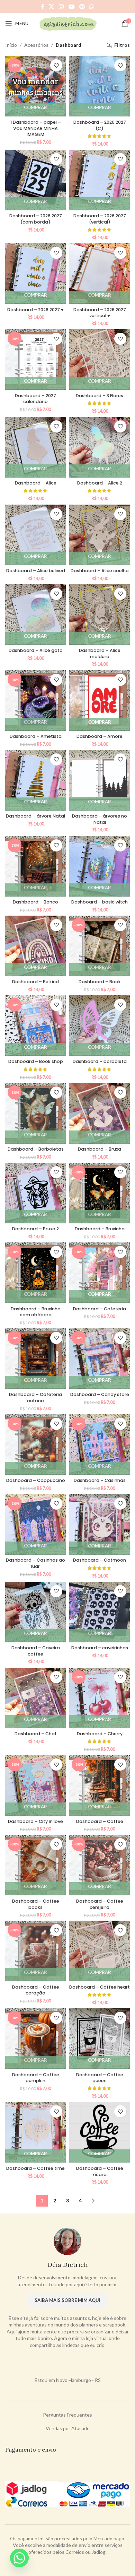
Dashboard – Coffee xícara (100, 2171)
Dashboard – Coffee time (35, 2168)
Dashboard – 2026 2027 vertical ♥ (100, 313)
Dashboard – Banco (35, 902)
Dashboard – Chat (36, 1734)
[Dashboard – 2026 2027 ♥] (35, 274)
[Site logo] (68, 23)
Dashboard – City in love (35, 1821)
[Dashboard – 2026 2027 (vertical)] (100, 180)
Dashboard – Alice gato (36, 650)
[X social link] (51, 7)
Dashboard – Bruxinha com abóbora (36, 1312)
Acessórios (36, 45)
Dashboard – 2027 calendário (35, 399)
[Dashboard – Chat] (35, 1698)
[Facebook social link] (42, 7)
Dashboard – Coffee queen (100, 2078)
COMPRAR (35, 107)
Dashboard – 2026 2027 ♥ (35, 310)
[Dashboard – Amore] (100, 701)
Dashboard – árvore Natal (35, 816)
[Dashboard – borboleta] (100, 1026)
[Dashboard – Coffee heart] (100, 1951)
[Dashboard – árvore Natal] (35, 780)
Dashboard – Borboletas (36, 1149)
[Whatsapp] (19, 2558)
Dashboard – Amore (100, 736)
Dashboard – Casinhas (100, 1480)
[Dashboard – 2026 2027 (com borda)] (35, 180)
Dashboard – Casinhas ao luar (35, 1563)
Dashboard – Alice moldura (100, 653)
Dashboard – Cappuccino (36, 1480)
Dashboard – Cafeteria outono (35, 1398)
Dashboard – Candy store (100, 1394)
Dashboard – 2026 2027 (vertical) (100, 219)
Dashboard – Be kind (35, 982)
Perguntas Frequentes (67, 2415)
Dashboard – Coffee (100, 1821)
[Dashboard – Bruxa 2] (35, 1193)
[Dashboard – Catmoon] (100, 1524)
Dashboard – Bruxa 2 (35, 1229)
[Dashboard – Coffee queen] (100, 2039)
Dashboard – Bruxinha (100, 1229)
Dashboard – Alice (36, 483)
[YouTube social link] (71, 7)
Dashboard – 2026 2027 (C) (100, 125)
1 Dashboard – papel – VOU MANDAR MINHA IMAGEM (36, 128)
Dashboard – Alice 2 (100, 483)
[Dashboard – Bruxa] (100, 1113)
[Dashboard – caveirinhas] (100, 1612)
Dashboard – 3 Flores (100, 396)
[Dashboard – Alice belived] (35, 535)
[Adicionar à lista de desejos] (56, 65)
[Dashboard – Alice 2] (100, 447)
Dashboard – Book (100, 982)
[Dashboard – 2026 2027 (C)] (100, 86)
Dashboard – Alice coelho (100, 571)
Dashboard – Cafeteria (100, 1309)
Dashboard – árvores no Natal (100, 819)
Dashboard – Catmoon (100, 1560)
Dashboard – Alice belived (36, 571)
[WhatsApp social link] (92, 7)
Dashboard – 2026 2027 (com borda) (36, 219)
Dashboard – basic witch (100, 902)
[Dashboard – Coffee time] (35, 2132)
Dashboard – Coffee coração (36, 1990)
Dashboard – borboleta (100, 1061)
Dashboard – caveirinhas (100, 1648)
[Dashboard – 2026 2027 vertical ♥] (100, 274)
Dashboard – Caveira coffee (36, 1651)
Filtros (122, 45)
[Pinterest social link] (82, 7)
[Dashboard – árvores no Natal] (100, 780)
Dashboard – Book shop (36, 1061)
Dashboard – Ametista (36, 736)
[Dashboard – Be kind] (35, 946)
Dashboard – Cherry (100, 1734)
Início (11, 45)
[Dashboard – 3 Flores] (100, 360)
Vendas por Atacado (68, 2428)
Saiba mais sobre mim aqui (67, 2300)
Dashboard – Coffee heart (100, 1987)
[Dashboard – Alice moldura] (100, 615)
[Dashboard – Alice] (35, 447)
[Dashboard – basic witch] (100, 866)
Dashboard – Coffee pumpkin (36, 2078)
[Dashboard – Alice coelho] (100, 535)
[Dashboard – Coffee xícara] (100, 2132)
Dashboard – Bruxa (100, 1149)
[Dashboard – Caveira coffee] (35, 1612)
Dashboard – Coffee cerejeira (100, 1904)
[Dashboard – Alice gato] (35, 615)
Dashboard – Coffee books (36, 1904)
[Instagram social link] (61, 7)
